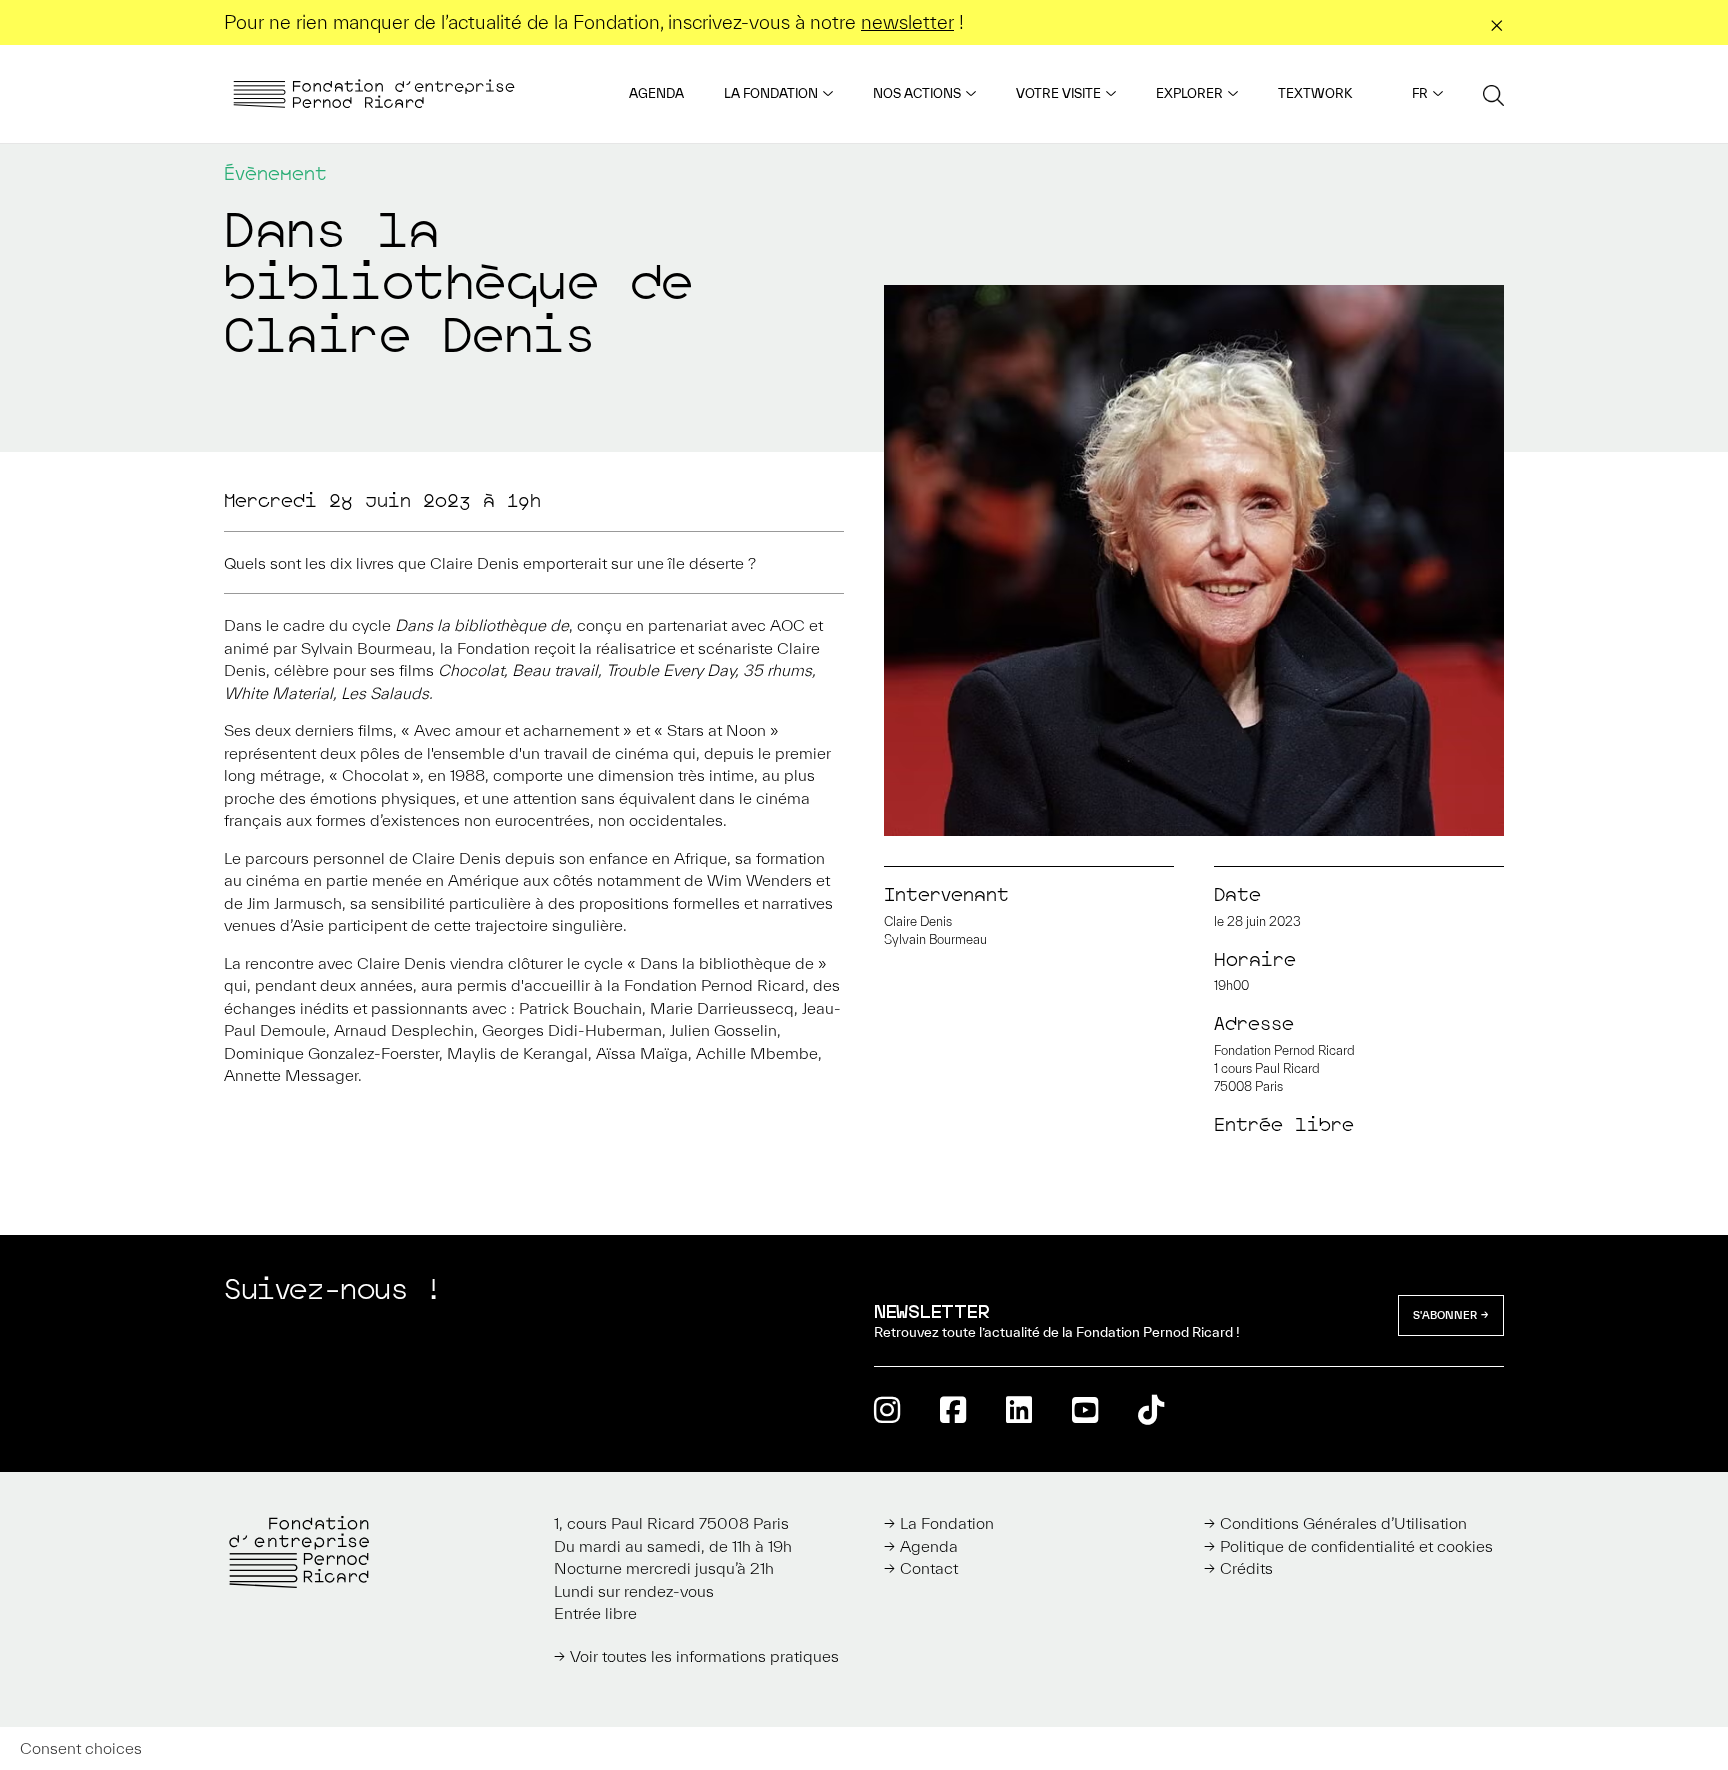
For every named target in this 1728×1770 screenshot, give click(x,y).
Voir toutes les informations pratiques (704, 1656)
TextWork (1315, 93)
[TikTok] (1151, 1409)
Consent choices (81, 1748)
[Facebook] (953, 1409)
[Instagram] (887, 1409)
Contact (929, 1568)
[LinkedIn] (1019, 1409)
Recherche (1493, 94)
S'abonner (1445, 1315)
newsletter (907, 22)
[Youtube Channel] (1085, 1409)
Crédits (1246, 1568)
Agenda (656, 93)
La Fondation (771, 93)
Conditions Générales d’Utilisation (1343, 1523)
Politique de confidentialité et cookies (1356, 1546)
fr (1420, 93)
